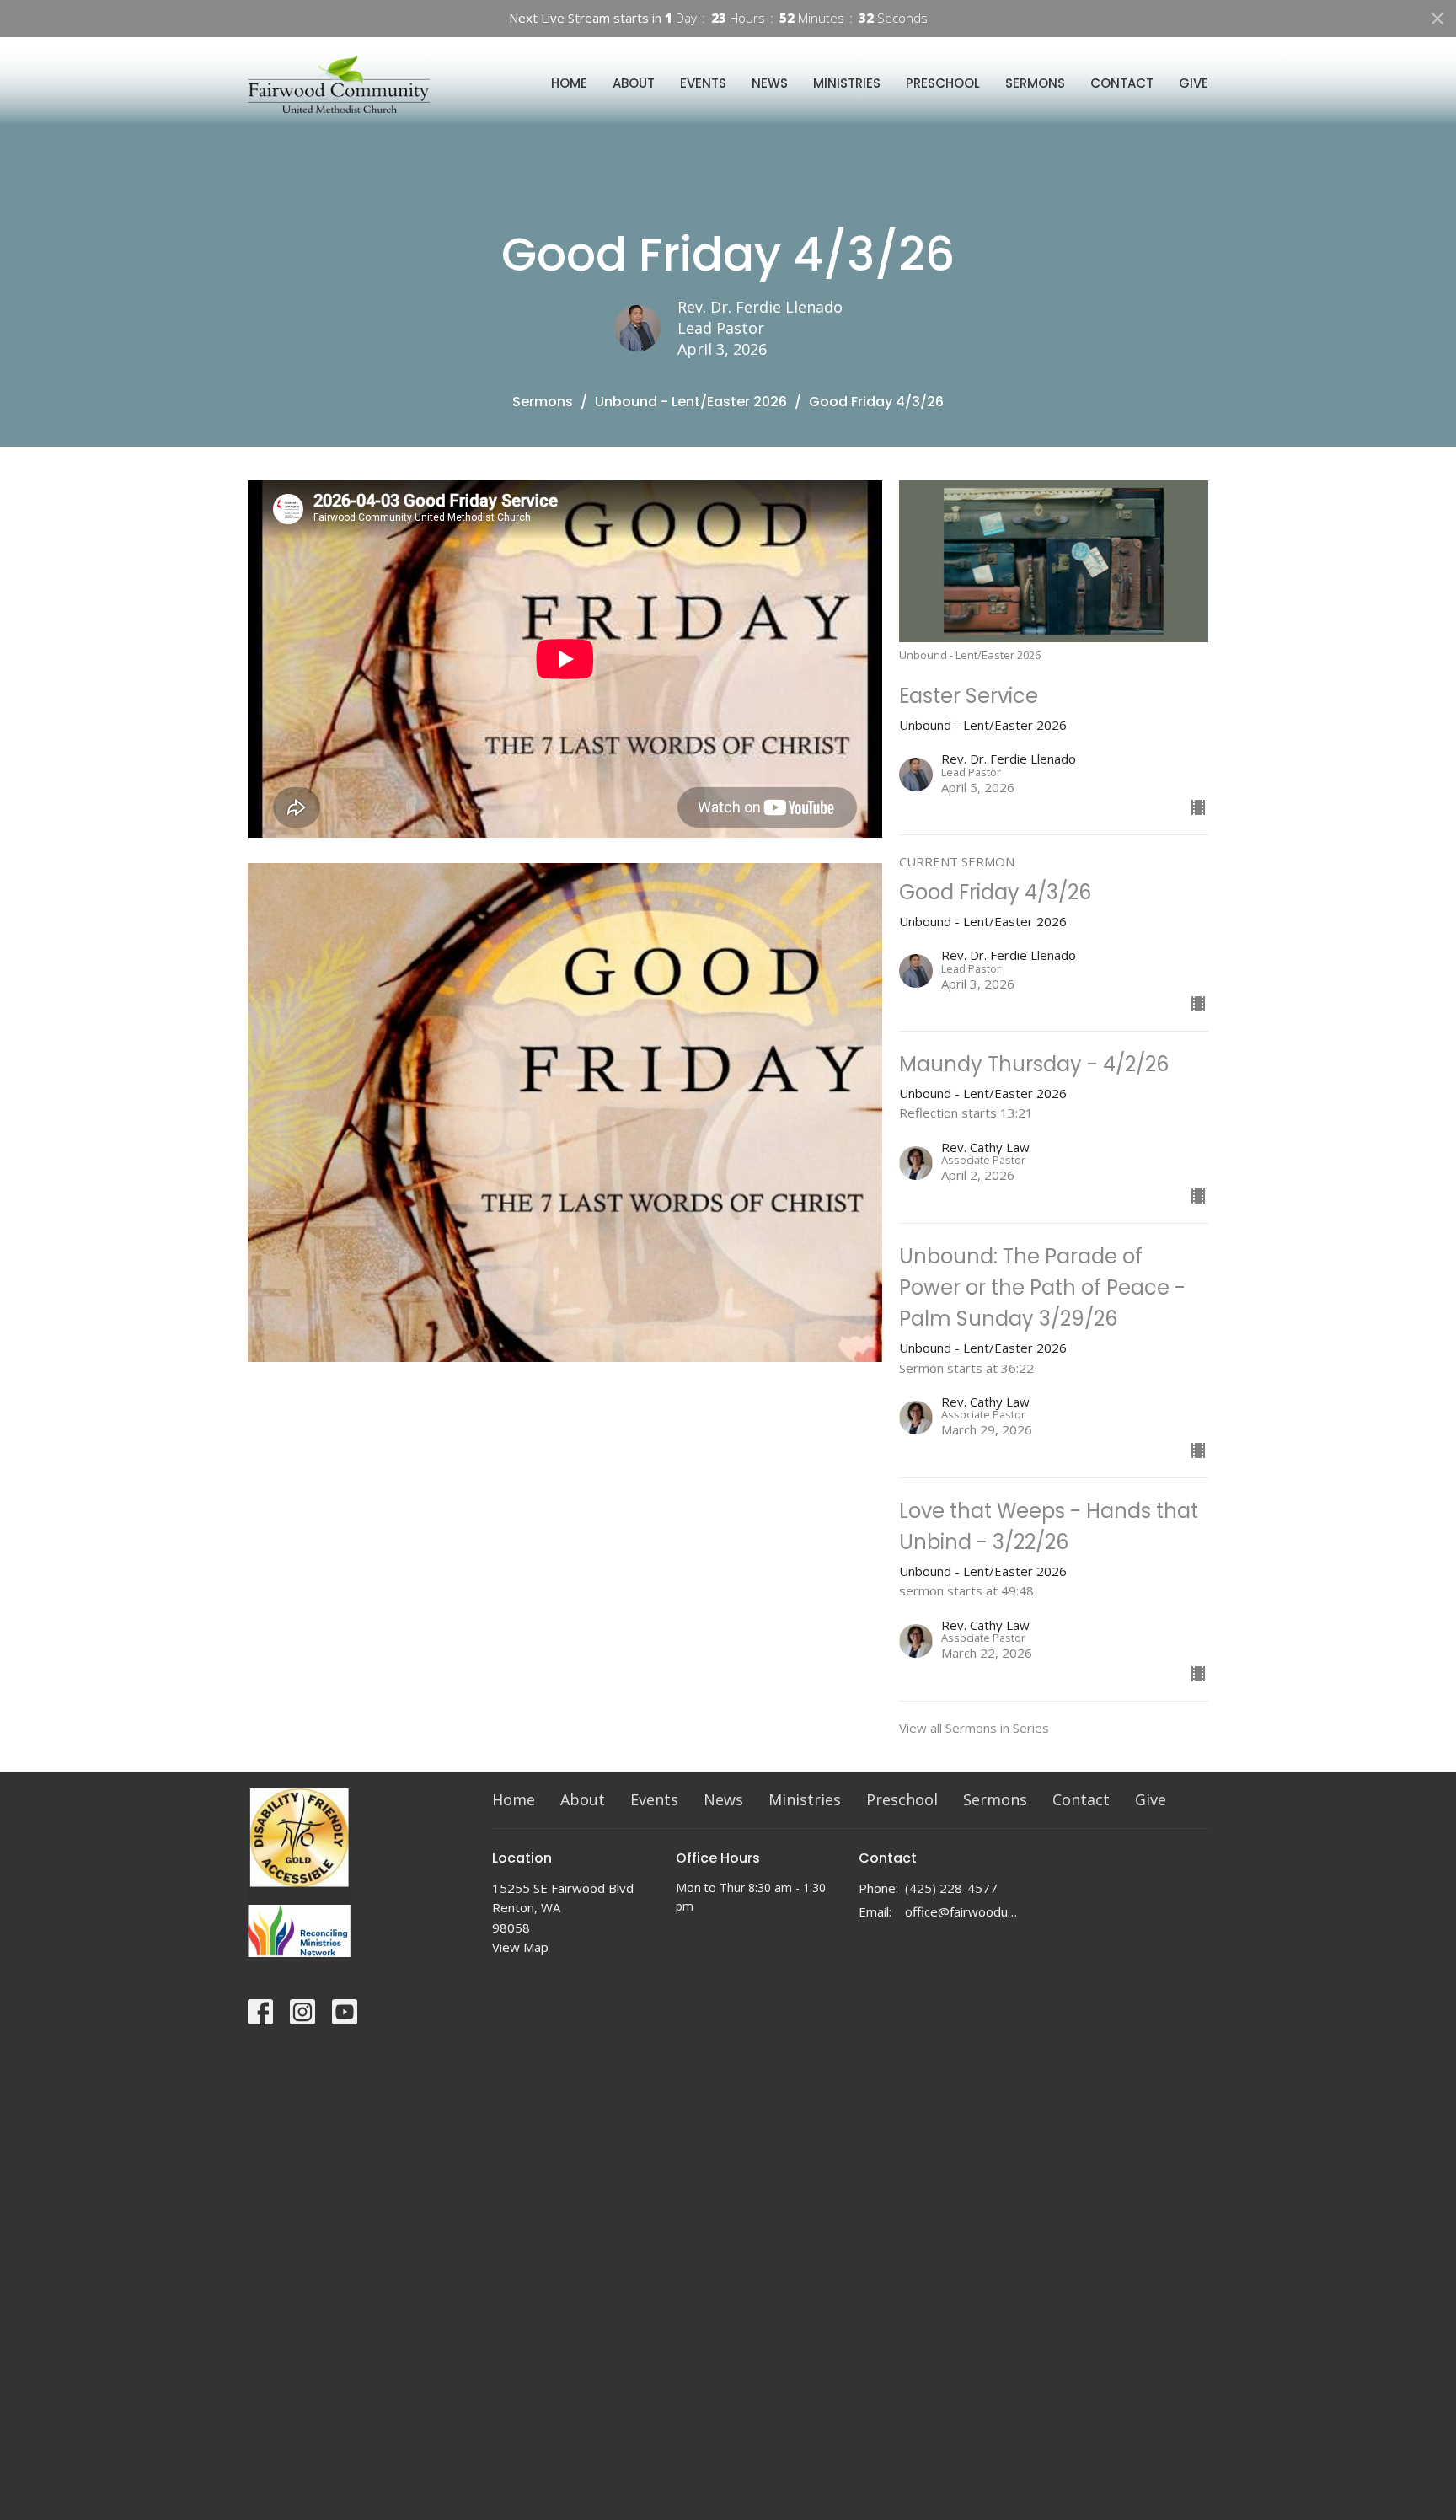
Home (569, 83)
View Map (520, 1947)
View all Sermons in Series (974, 1728)
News (770, 83)
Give (1194, 83)
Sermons (1035, 83)
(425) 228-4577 (951, 1888)
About (634, 83)
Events (703, 83)
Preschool (943, 83)
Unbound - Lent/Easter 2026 (691, 402)
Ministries (847, 83)
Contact (1122, 83)
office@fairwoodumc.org (965, 1911)
